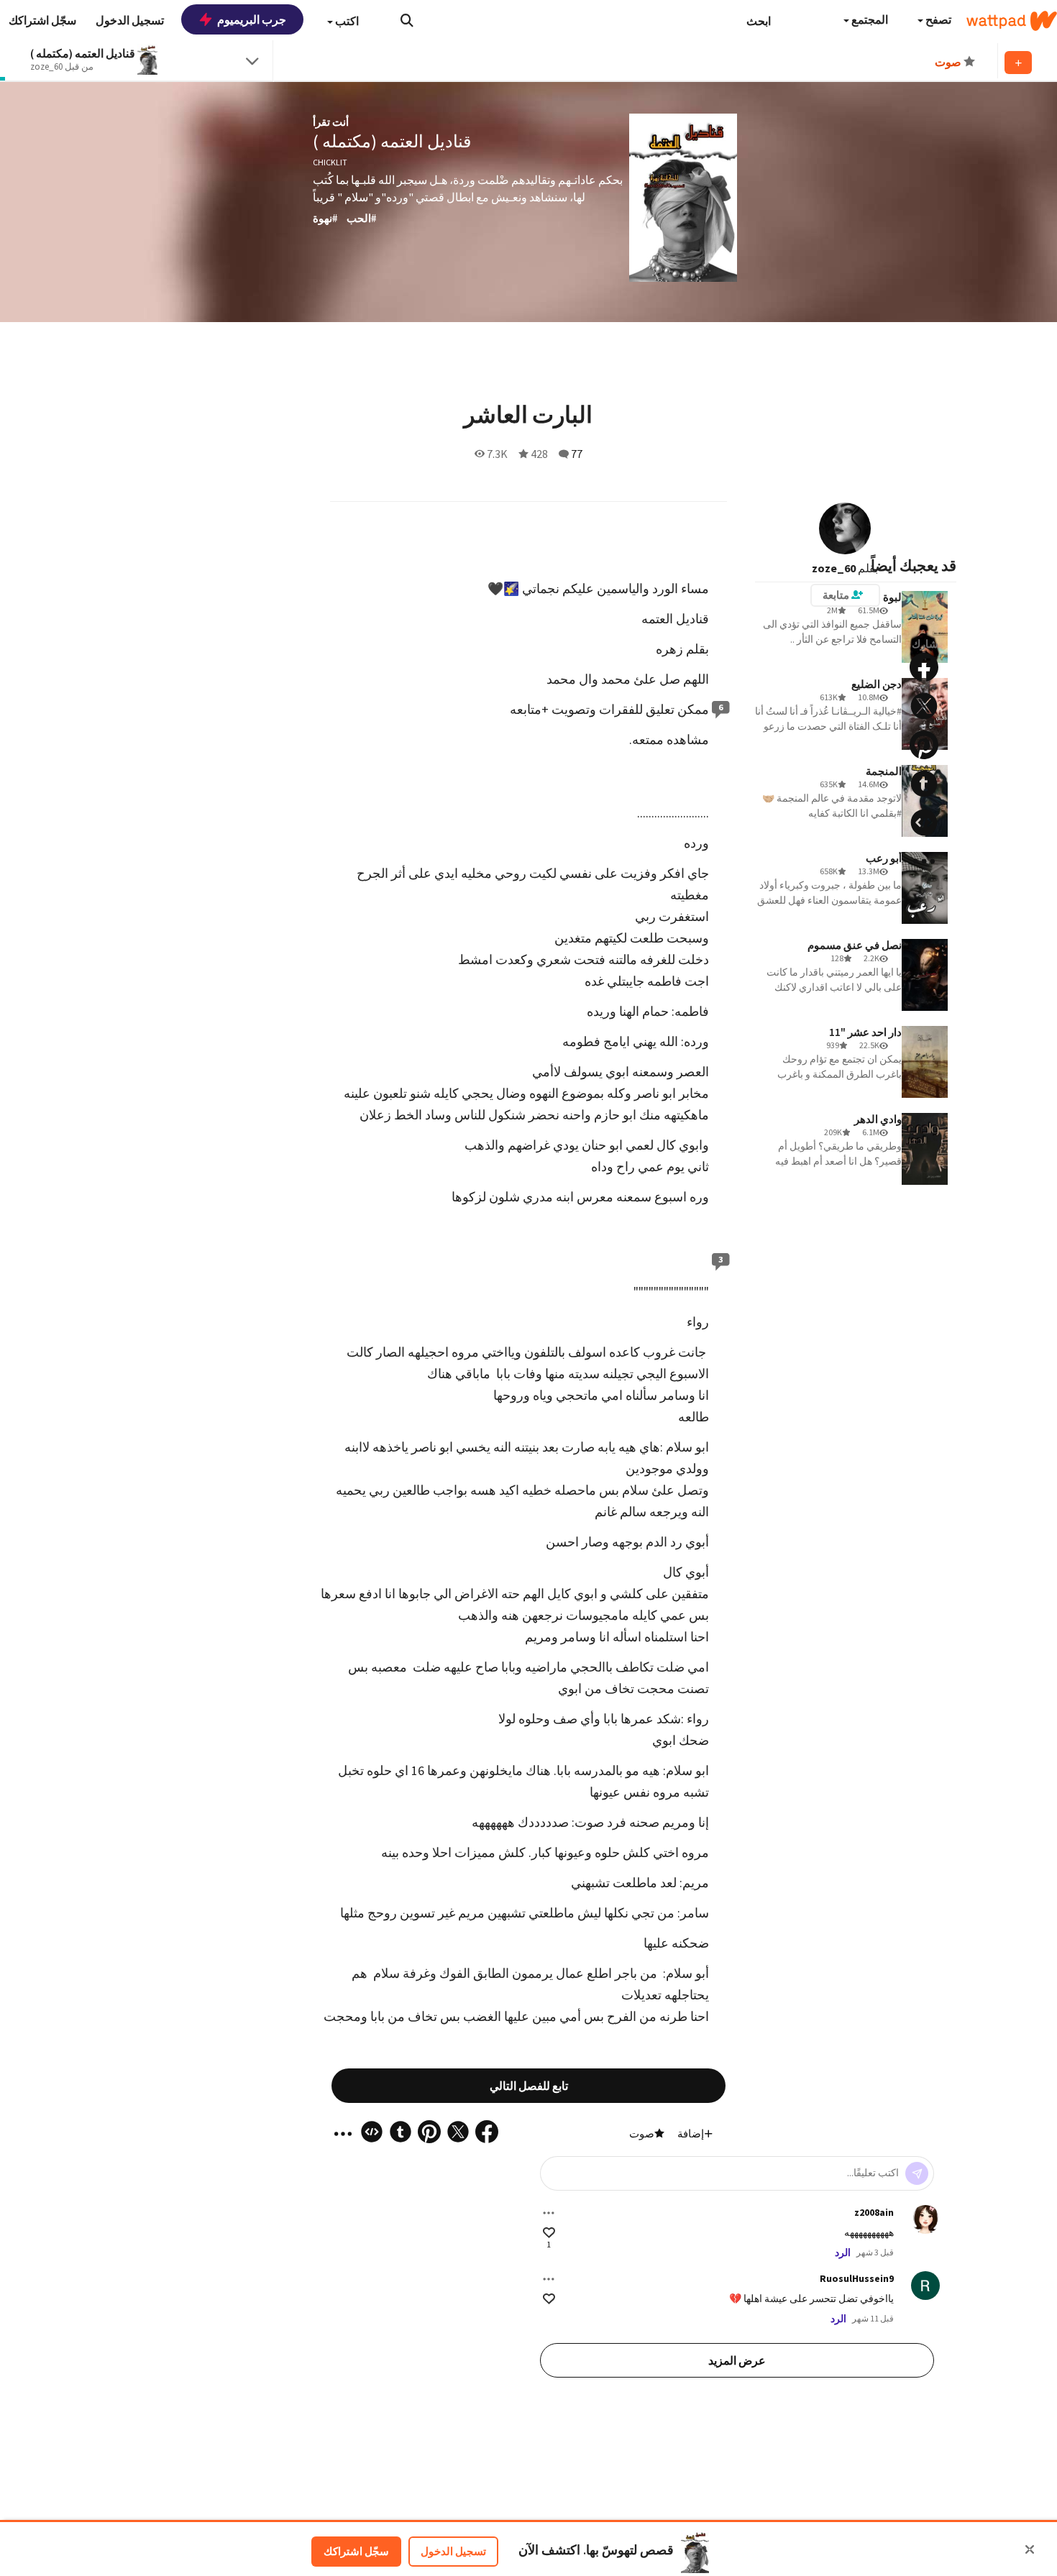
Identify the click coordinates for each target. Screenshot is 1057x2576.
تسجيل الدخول (453, 2551)
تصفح (937, 19)
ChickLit (330, 162)
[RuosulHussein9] (925, 2286)
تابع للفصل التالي (529, 2086)
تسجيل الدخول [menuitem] (130, 20)
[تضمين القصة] (924, 822)
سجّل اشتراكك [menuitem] (42, 20)
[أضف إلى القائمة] (1018, 63)
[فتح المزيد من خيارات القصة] (924, 861)
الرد (843, 2252)
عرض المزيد (737, 2360)
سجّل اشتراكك (356, 2551)
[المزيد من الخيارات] (549, 2213)
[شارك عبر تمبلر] (924, 784)
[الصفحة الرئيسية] (1012, 21)
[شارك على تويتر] (924, 706)
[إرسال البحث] (407, 20)
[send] (917, 2173)
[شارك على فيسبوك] (924, 667)
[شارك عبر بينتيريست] (924, 745)
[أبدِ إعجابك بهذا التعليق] (549, 2233)
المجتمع (869, 19)
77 (577, 454)
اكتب (346, 21)
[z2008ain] (925, 2219)
